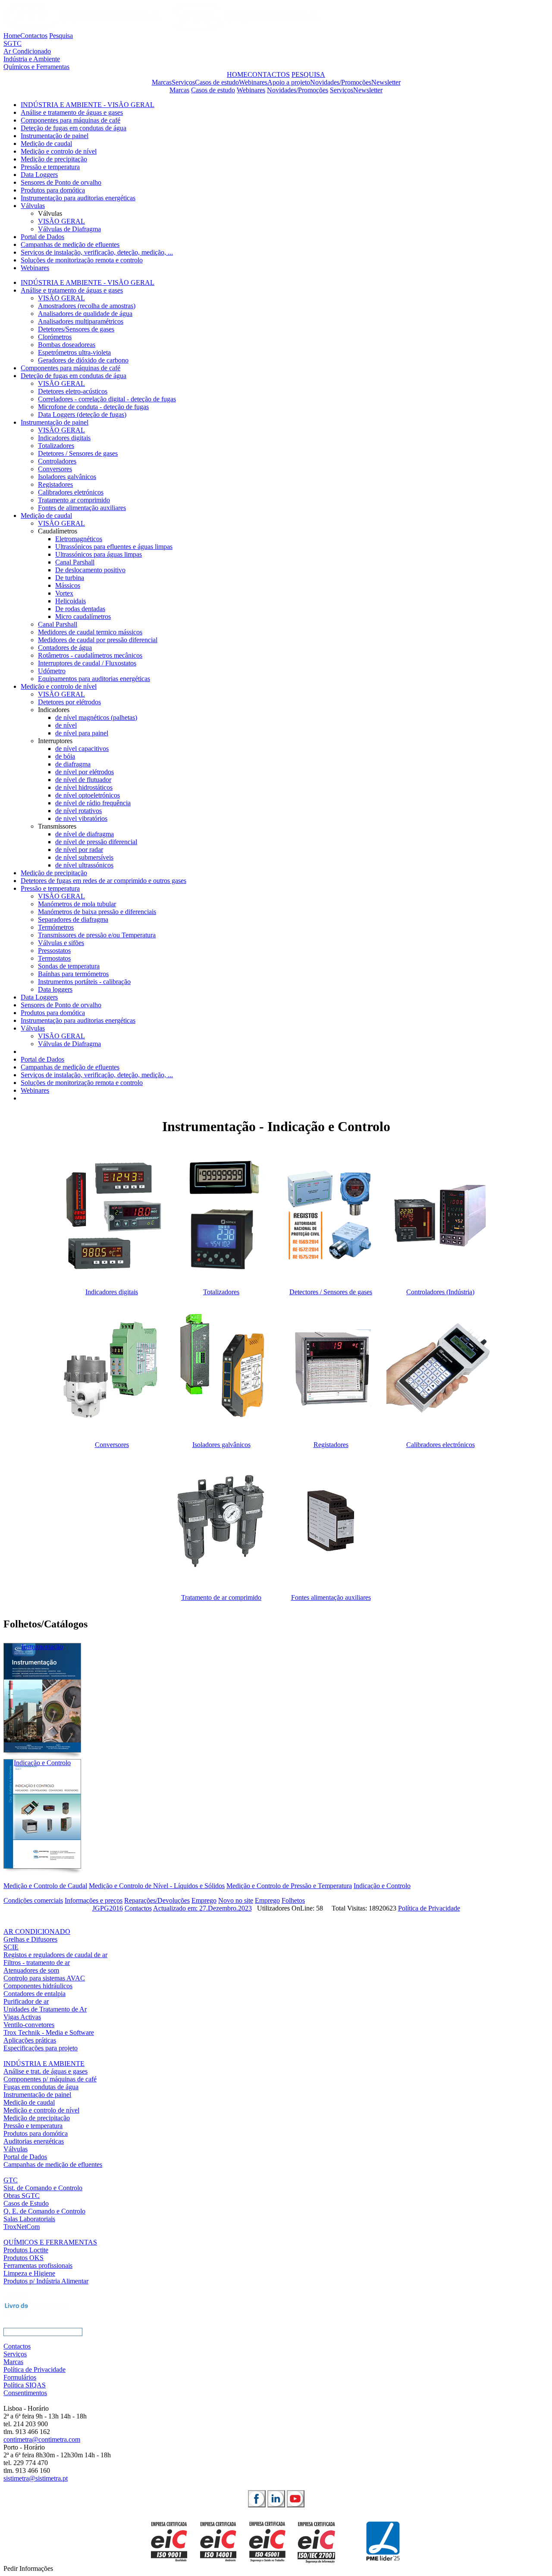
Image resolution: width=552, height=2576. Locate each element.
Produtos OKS (24, 2258)
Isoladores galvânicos (67, 477)
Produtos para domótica (53, 190)
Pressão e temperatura (50, 167)
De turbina (70, 578)
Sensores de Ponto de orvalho (61, 182)
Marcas (162, 82)
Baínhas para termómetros (73, 974)
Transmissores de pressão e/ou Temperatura (97, 935)
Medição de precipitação (54, 159)
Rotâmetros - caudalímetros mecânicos (90, 655)
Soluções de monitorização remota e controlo (82, 260)
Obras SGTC (22, 2196)
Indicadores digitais (64, 438)
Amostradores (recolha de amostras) (87, 306)
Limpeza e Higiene (29, 2273)
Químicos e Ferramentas (36, 67)
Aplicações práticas (30, 2040)
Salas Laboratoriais (29, 2219)
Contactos (34, 36)
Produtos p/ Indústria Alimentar (46, 2281)
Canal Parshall (75, 562)
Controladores (57, 461)
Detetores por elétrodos (69, 702)
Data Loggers (39, 175)
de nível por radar (79, 850)
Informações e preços (94, 1900)
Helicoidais (71, 601)
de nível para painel (82, 733)
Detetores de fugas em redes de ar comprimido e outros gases (103, 881)
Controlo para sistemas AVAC (44, 1978)
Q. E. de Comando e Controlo (44, 2211)
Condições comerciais (33, 1900)
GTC (11, 2180)
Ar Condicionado (27, 51)
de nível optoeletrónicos (88, 795)
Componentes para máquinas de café (71, 120)
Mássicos (68, 585)
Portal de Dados (42, 237)
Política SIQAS (25, 2385)
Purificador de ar (26, 2001)
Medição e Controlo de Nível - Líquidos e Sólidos (157, 1886)
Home (12, 36)
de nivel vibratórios (81, 818)
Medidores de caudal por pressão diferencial (98, 640)
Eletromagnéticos (79, 539)
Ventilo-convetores (29, 2025)
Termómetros (56, 927)
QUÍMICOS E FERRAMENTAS (50, 2242)
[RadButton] (257, 2499)
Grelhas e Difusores (30, 1939)
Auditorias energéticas (34, 2141)
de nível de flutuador (83, 780)
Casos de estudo (217, 82)
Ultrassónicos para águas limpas (99, 554)
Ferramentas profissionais (38, 2265)
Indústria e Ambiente (32, 59)
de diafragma (73, 764)
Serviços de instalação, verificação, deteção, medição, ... (97, 252)
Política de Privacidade (429, 1908)
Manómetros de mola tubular (77, 904)
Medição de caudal (46, 143)
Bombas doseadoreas (67, 345)
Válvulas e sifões (61, 943)
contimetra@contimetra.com (42, 2439)
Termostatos (54, 958)
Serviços (183, 82)
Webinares (253, 82)
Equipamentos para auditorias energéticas (94, 679)
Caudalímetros (58, 531)
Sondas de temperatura (69, 966)
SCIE (11, 1947)
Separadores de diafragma (73, 919)
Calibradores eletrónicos (71, 492)
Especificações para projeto (41, 2048)
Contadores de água (65, 648)
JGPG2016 (108, 1908)
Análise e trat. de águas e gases (45, 2071)
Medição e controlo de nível (59, 151)
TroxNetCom (22, 2227)
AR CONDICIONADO (37, 1931)
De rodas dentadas (80, 609)
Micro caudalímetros (83, 616)
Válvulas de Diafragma (69, 229)
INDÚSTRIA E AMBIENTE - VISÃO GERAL (88, 105)
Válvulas (33, 206)
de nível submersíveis (84, 857)
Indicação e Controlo (382, 1886)
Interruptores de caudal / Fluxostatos (87, 663)
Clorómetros (55, 337)
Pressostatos (54, 951)
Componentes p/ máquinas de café (50, 2079)
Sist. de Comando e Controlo (43, 2188)
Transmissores (57, 826)
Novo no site (236, 1900)
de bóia (65, 756)
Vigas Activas (22, 2017)
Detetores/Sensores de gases (76, 329)
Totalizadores (56, 446)
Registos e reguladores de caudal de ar (55, 1955)
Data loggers (55, 989)
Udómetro (52, 671)
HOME (237, 74)
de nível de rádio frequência (93, 803)
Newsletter (386, 82)
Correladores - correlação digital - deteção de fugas (107, 399)
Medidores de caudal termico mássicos (90, 632)
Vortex (64, 593)
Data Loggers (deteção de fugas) (82, 415)
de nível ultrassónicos (84, 865)
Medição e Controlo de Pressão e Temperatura (289, 1886)
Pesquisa (61, 36)
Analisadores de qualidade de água (85, 314)
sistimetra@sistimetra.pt (36, 2478)
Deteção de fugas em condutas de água (74, 128)
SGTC (13, 43)
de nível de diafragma (85, 834)
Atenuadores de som (31, 1970)
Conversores (55, 469)
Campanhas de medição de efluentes (70, 244)
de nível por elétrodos (85, 772)
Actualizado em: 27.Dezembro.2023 (202, 1908)
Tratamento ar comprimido (74, 500)
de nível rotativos (78, 811)
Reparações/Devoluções (157, 1900)
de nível (66, 725)
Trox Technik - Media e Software (49, 2032)
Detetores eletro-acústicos (73, 391)
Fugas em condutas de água (41, 2087)
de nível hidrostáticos (84, 787)
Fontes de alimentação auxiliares (82, 508)
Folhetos (293, 1900)
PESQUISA (308, 74)
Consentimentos (25, 2393)
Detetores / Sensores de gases (78, 453)
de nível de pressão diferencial (96, 842)
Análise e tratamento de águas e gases (72, 112)
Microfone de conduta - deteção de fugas (93, 407)
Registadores (55, 484)
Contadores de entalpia (34, 1994)
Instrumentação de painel (55, 136)
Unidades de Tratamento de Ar (45, 2009)
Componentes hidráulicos (38, 1986)
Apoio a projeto (289, 82)
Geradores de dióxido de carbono (83, 360)
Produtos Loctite (26, 2250)
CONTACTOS (269, 74)
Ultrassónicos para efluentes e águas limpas (114, 547)
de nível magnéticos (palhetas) (96, 717)
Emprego (204, 1900)
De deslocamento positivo (90, 570)
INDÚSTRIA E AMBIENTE (44, 2064)
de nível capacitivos (82, 749)
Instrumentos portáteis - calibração (84, 982)
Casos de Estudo (26, 2203)
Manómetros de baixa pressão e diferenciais (97, 912)
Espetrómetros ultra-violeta (74, 352)
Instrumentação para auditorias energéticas (78, 198)
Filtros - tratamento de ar (37, 1963)
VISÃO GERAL (61, 221)
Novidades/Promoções (341, 82)
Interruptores (55, 741)
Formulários (20, 2377)
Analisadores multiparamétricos (81, 321)
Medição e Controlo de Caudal (45, 1886)
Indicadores (54, 710)
